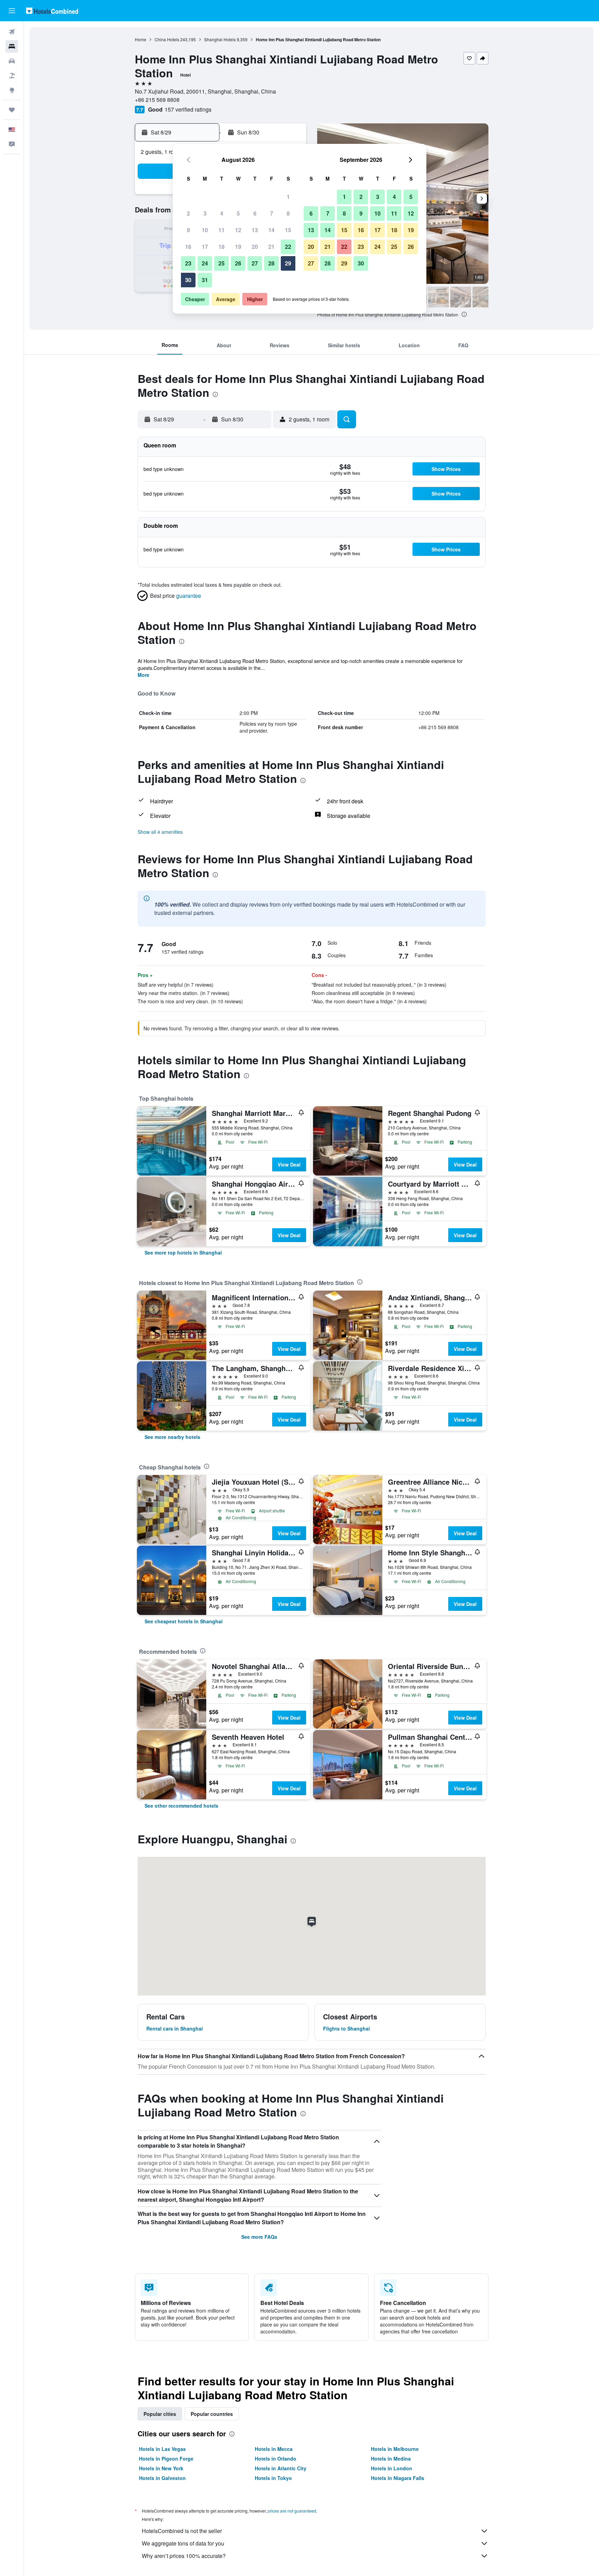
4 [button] (222, 213)
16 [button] (188, 247)
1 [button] (288, 197)
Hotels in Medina (391, 2459)
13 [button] (255, 230)
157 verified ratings (188, 109)
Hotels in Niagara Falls (398, 2478)
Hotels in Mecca (274, 2449)
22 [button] (288, 247)
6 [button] (255, 213)
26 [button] (238, 263)
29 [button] (288, 263)
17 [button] (205, 247)
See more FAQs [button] (259, 2237)
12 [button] (238, 230)
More (144, 675)
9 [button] (188, 230)
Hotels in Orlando (276, 2459)
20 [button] (255, 247)
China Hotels (167, 39)
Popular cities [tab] (160, 2414)
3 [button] (205, 213)
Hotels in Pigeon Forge (166, 2459)
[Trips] (12, 110)
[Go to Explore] (12, 90)
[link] (183, 1252)
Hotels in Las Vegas (162, 2449)
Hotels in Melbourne (395, 2449)
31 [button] (205, 280)
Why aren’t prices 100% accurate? (184, 2556)
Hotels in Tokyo (273, 2478)
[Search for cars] (12, 61)
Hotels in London (392, 2468)
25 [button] (222, 263)
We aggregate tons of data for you (183, 2543)
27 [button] (255, 263)
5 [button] (238, 213)
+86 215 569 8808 (157, 100)
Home (141, 39)
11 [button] (222, 230)
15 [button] (288, 230)
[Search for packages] (12, 76)
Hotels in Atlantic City (281, 2468)
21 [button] (271, 247)
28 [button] (271, 263)
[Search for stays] (12, 46)
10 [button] (205, 230)
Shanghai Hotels (220, 39)
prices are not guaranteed (292, 2511)
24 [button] (205, 263)
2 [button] (188, 213)
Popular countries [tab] (212, 2414)
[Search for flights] (12, 32)
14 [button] (271, 230)
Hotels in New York (161, 2468)
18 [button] (222, 247)
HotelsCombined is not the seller (182, 2531)
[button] (12, 11)
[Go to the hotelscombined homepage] (52, 11)
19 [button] (238, 247)
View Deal (289, 1164)
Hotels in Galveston (162, 2478)
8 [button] (288, 213)
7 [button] (272, 213)
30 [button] (188, 280)
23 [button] (188, 263)
